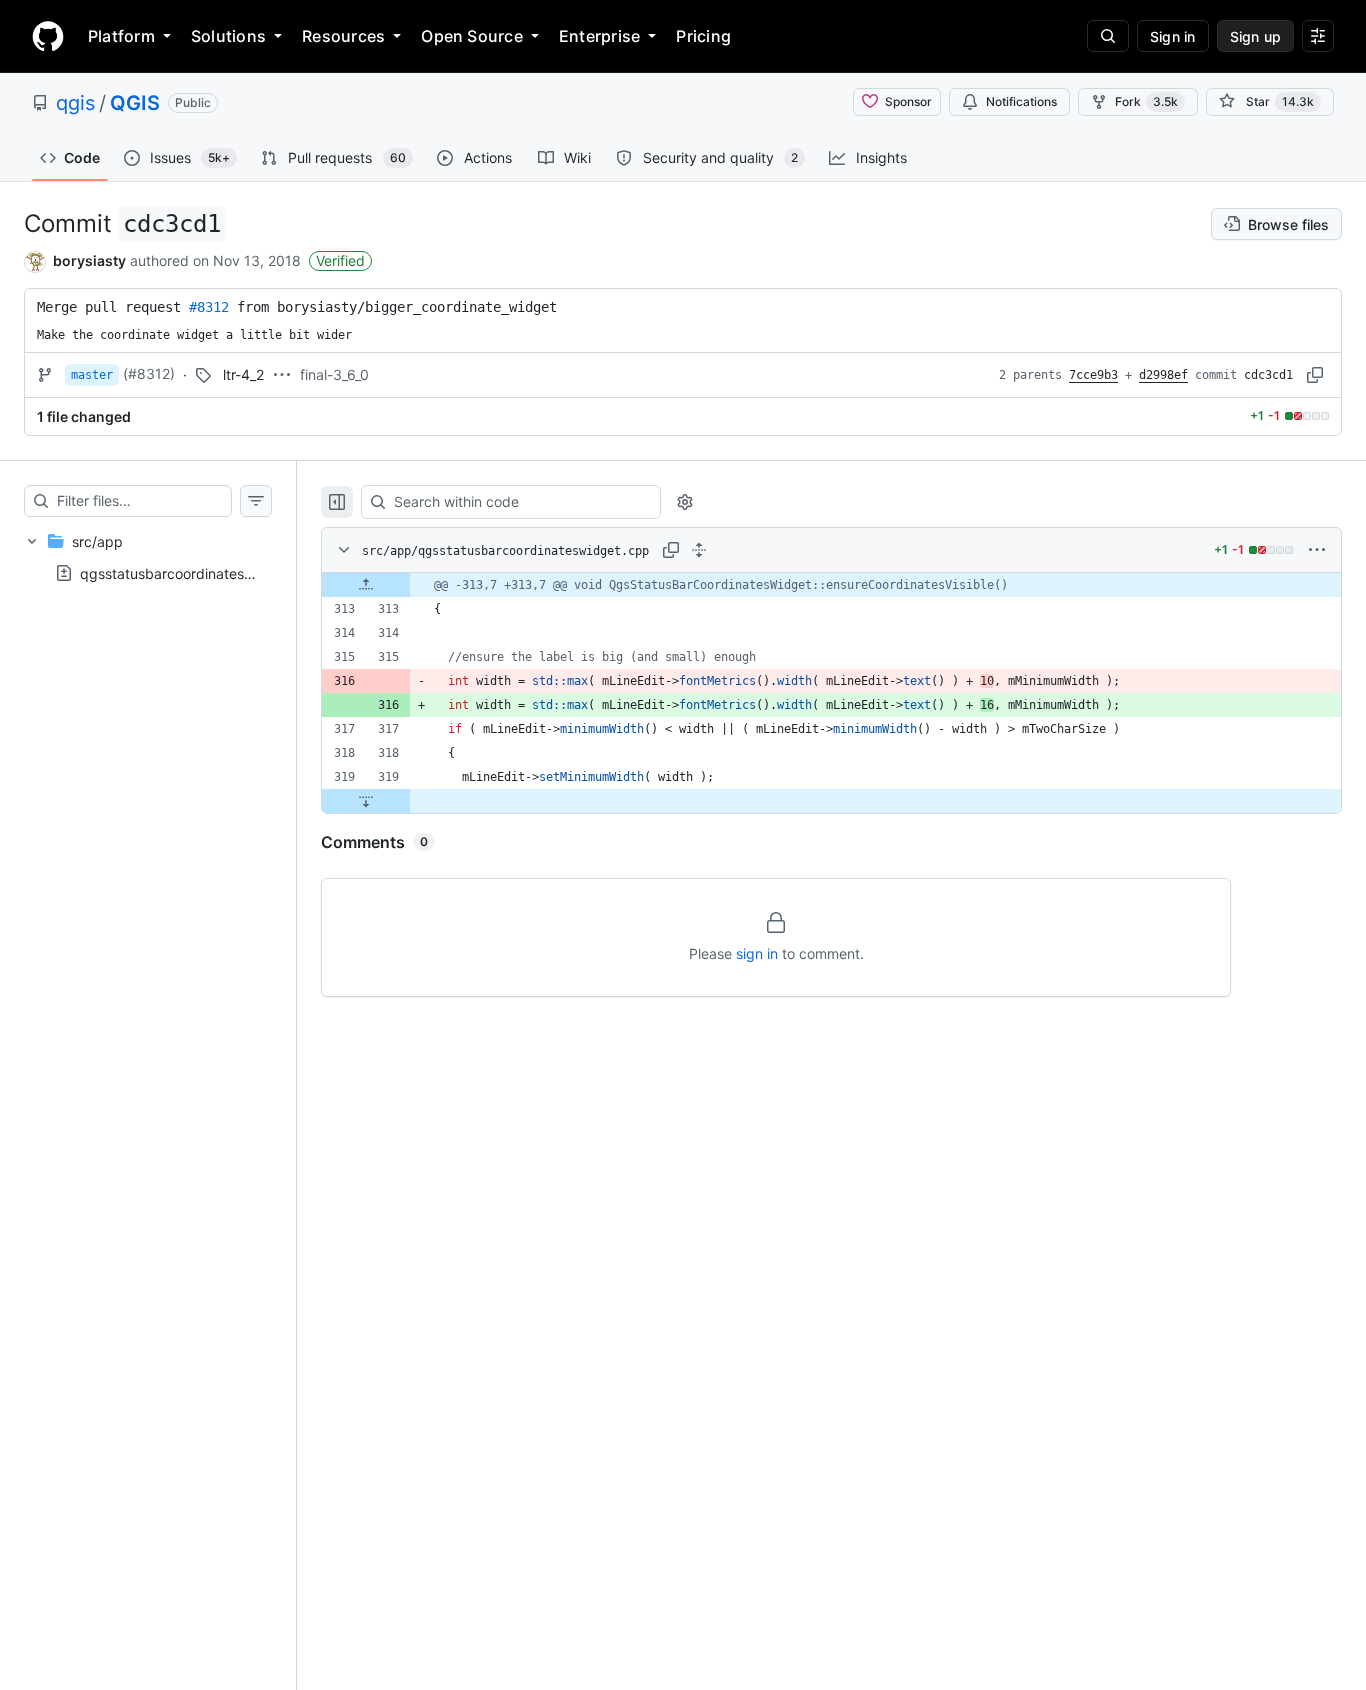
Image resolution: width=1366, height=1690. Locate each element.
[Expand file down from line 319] (366, 801)
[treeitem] (148, 557)
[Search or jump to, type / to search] (1108, 36)
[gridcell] (831, 585)
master (92, 375)
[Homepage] (48, 36)
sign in (757, 953)
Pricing (703, 36)
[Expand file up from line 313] (366, 585)
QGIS (135, 103)
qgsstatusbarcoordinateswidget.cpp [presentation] (199, 572)
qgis (75, 103)
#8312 (209, 307)
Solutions (228, 36)
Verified (340, 260)
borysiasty (89, 260)
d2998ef (1163, 375)
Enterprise (599, 36)
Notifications (1021, 101)
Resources (343, 36)
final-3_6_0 (334, 374)
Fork (1146, 101)
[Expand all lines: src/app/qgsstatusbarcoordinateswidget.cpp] (699, 550)
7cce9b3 (1093, 375)
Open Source (472, 36)
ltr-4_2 (243, 374)
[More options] (1317, 550)
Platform (121, 36)
